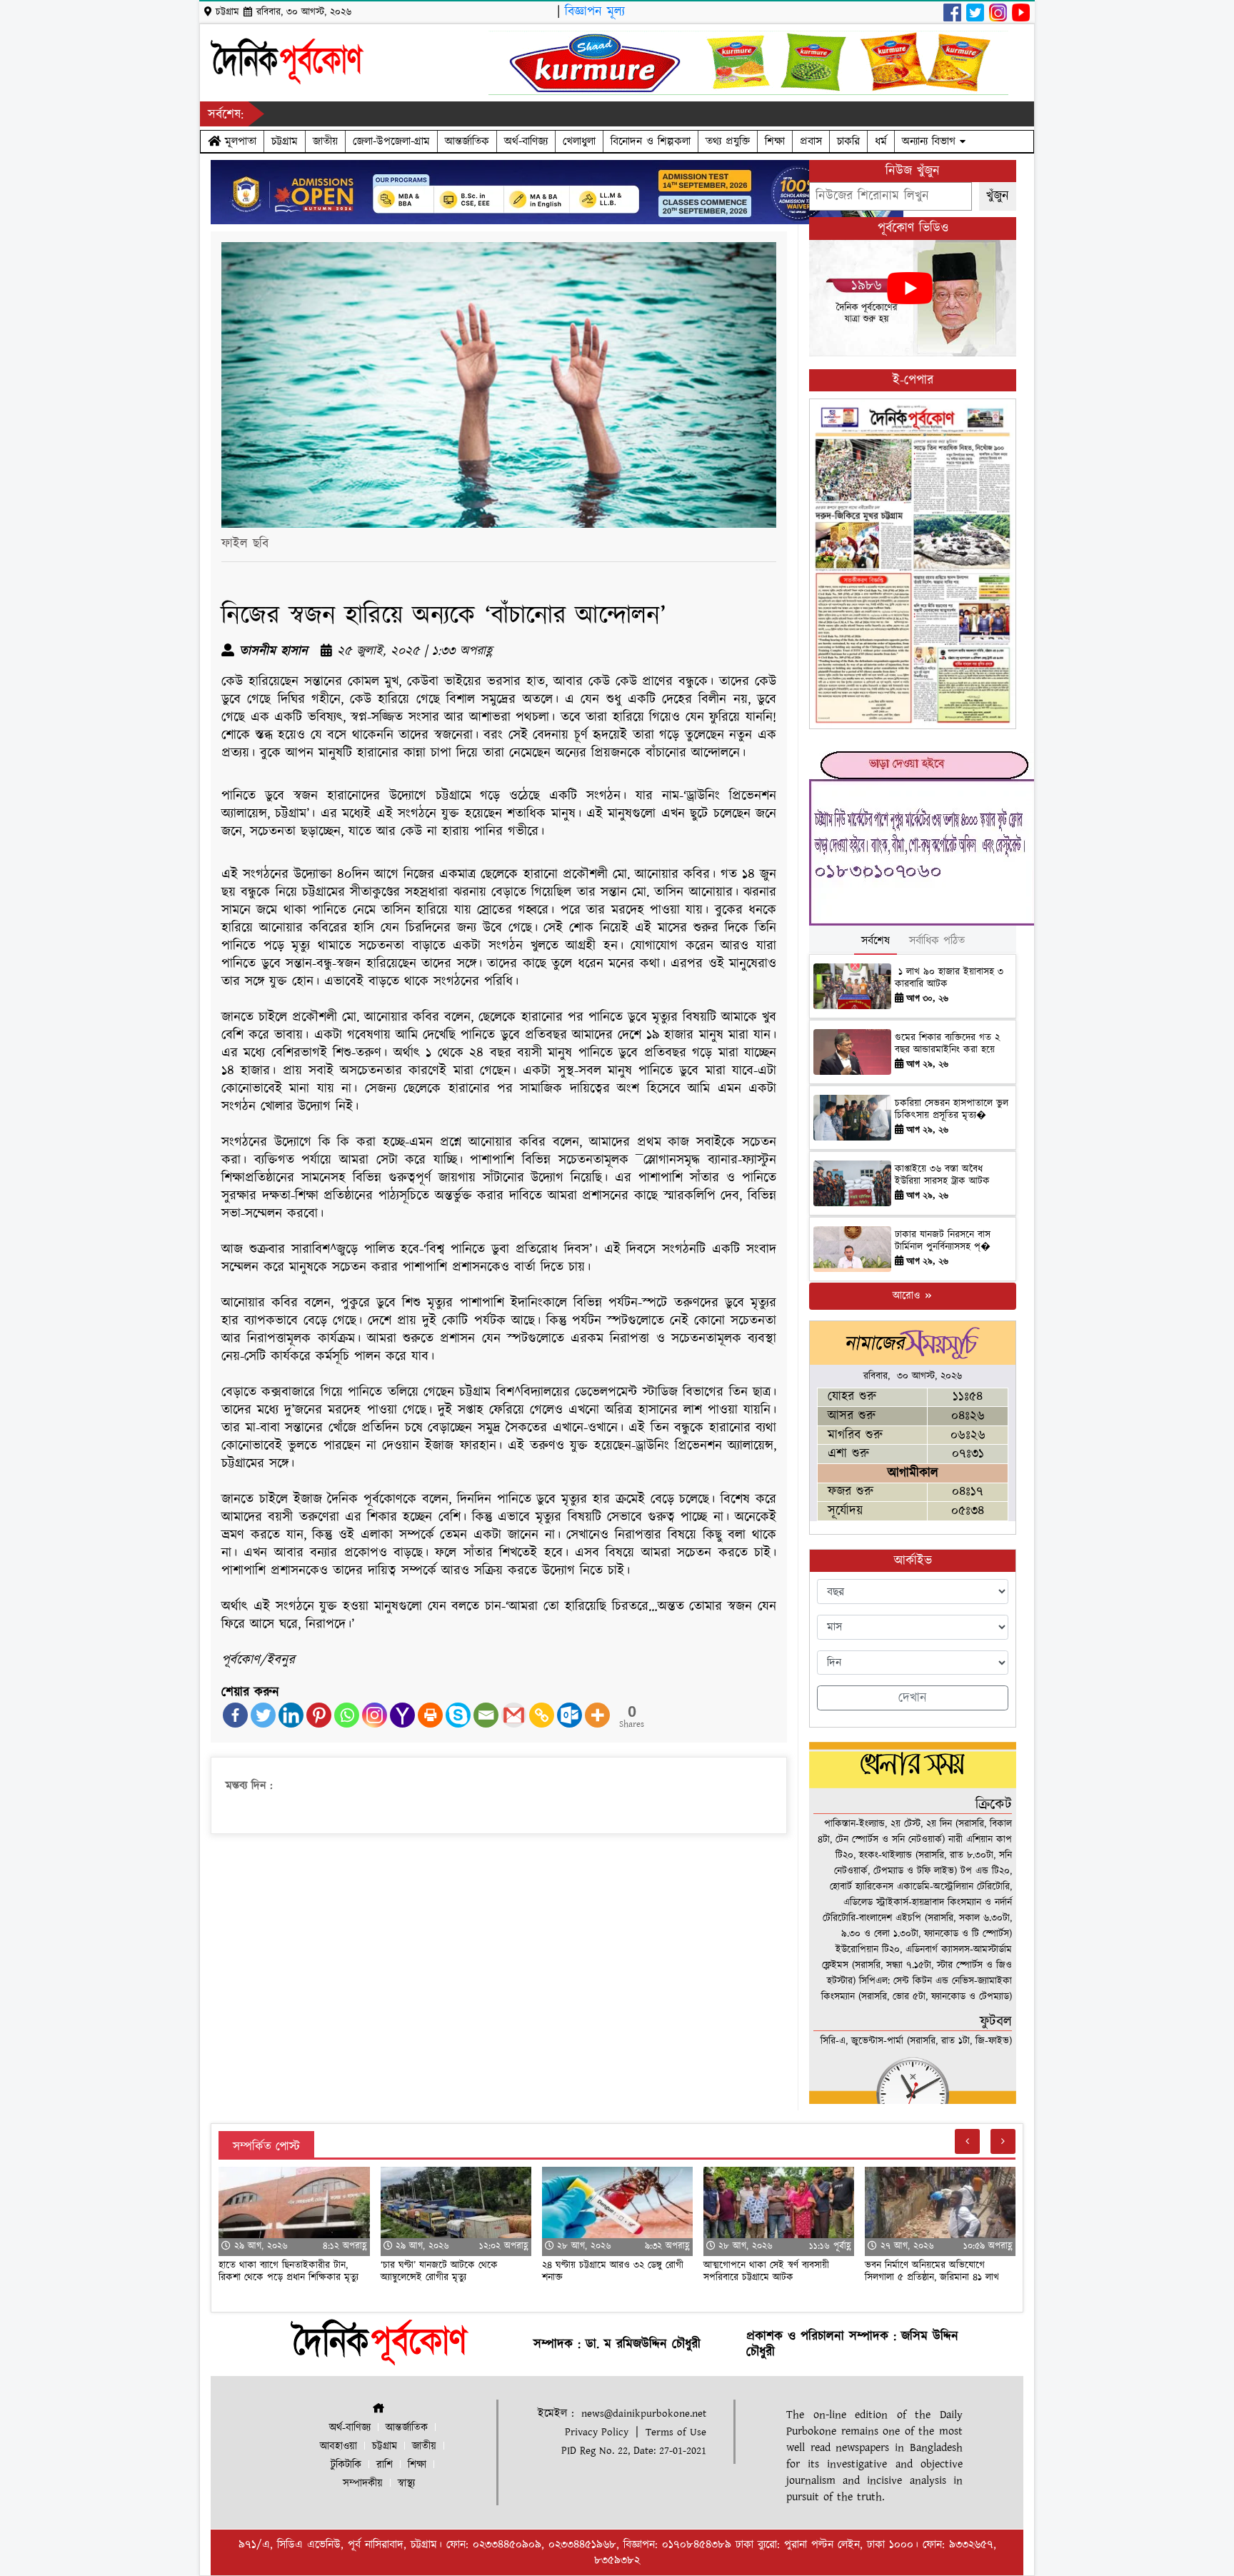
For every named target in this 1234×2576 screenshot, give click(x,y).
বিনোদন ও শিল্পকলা (651, 141)
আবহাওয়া (338, 2446)
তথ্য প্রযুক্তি (728, 141)
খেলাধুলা (579, 141)
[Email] (486, 1715)
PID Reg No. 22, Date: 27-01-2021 (634, 2451)
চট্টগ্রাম (285, 141)
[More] (597, 1715)
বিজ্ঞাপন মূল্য (595, 12)
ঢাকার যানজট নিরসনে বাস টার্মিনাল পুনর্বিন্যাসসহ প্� (943, 1241)
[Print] (430, 1715)
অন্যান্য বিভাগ (931, 141)
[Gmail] (514, 1715)
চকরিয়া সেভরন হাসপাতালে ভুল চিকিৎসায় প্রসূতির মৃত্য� (952, 1109)
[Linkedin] (291, 1715)
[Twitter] (263, 1715)
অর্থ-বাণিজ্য (526, 141)
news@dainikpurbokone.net (644, 2414)
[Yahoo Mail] (402, 1715)
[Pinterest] (319, 1715)
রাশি (385, 2465)
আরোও (908, 1296)
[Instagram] (375, 1715)
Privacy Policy (597, 2432)
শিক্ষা (775, 141)
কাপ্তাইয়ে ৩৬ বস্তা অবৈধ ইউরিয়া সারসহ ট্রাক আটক (944, 1175)
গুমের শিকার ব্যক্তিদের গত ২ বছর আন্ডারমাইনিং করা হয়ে (947, 1044)
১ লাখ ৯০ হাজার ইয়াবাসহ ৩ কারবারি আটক (949, 978)
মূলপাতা (239, 141)
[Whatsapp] (347, 1715)
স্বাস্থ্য (406, 2484)
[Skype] (458, 1715)
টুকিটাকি (346, 2465)
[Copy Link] (542, 1715)
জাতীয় (325, 141)
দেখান (913, 1698)
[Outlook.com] (570, 1715)
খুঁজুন (998, 196)
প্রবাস (811, 141)
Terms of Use (676, 2432)
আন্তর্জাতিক (467, 141)
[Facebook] (235, 1715)
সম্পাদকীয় (363, 2484)
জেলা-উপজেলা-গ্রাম (391, 141)
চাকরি (848, 141)
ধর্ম (881, 141)
